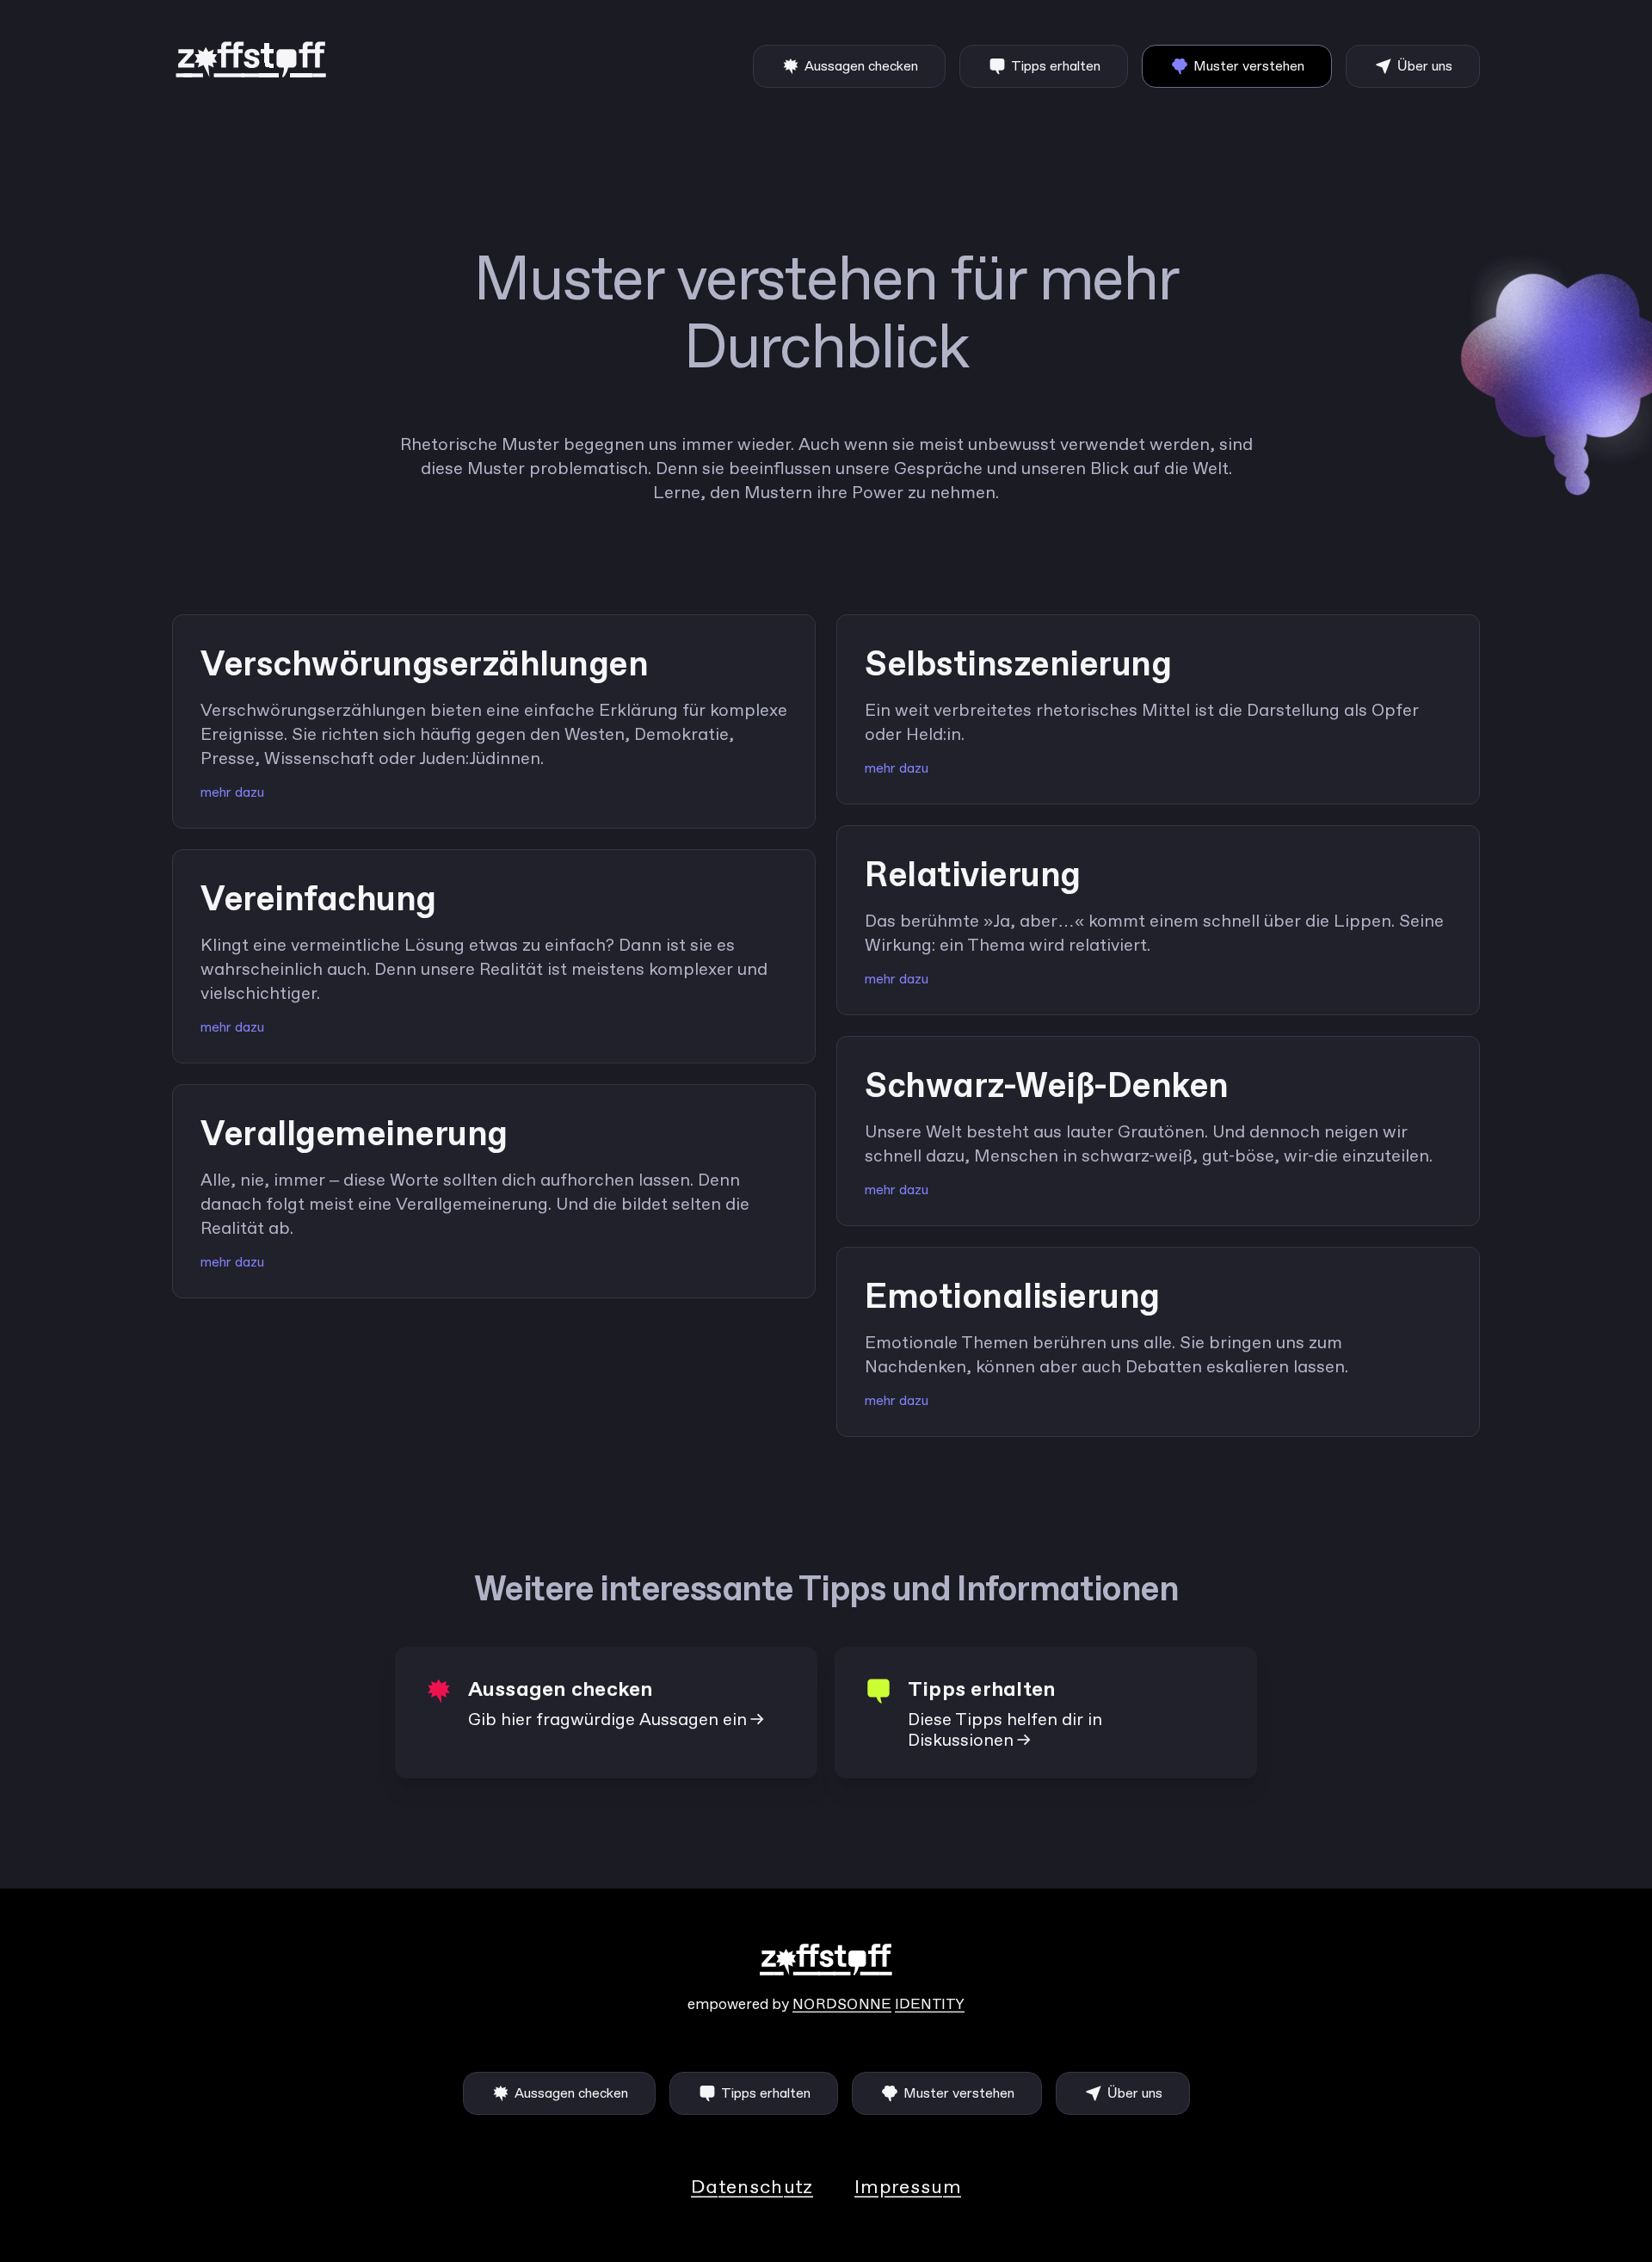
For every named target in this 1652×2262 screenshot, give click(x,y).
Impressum (908, 2188)
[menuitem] (849, 66)
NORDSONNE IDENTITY (878, 2005)
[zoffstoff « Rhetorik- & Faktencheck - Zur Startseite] (253, 60)
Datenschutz (752, 2188)
